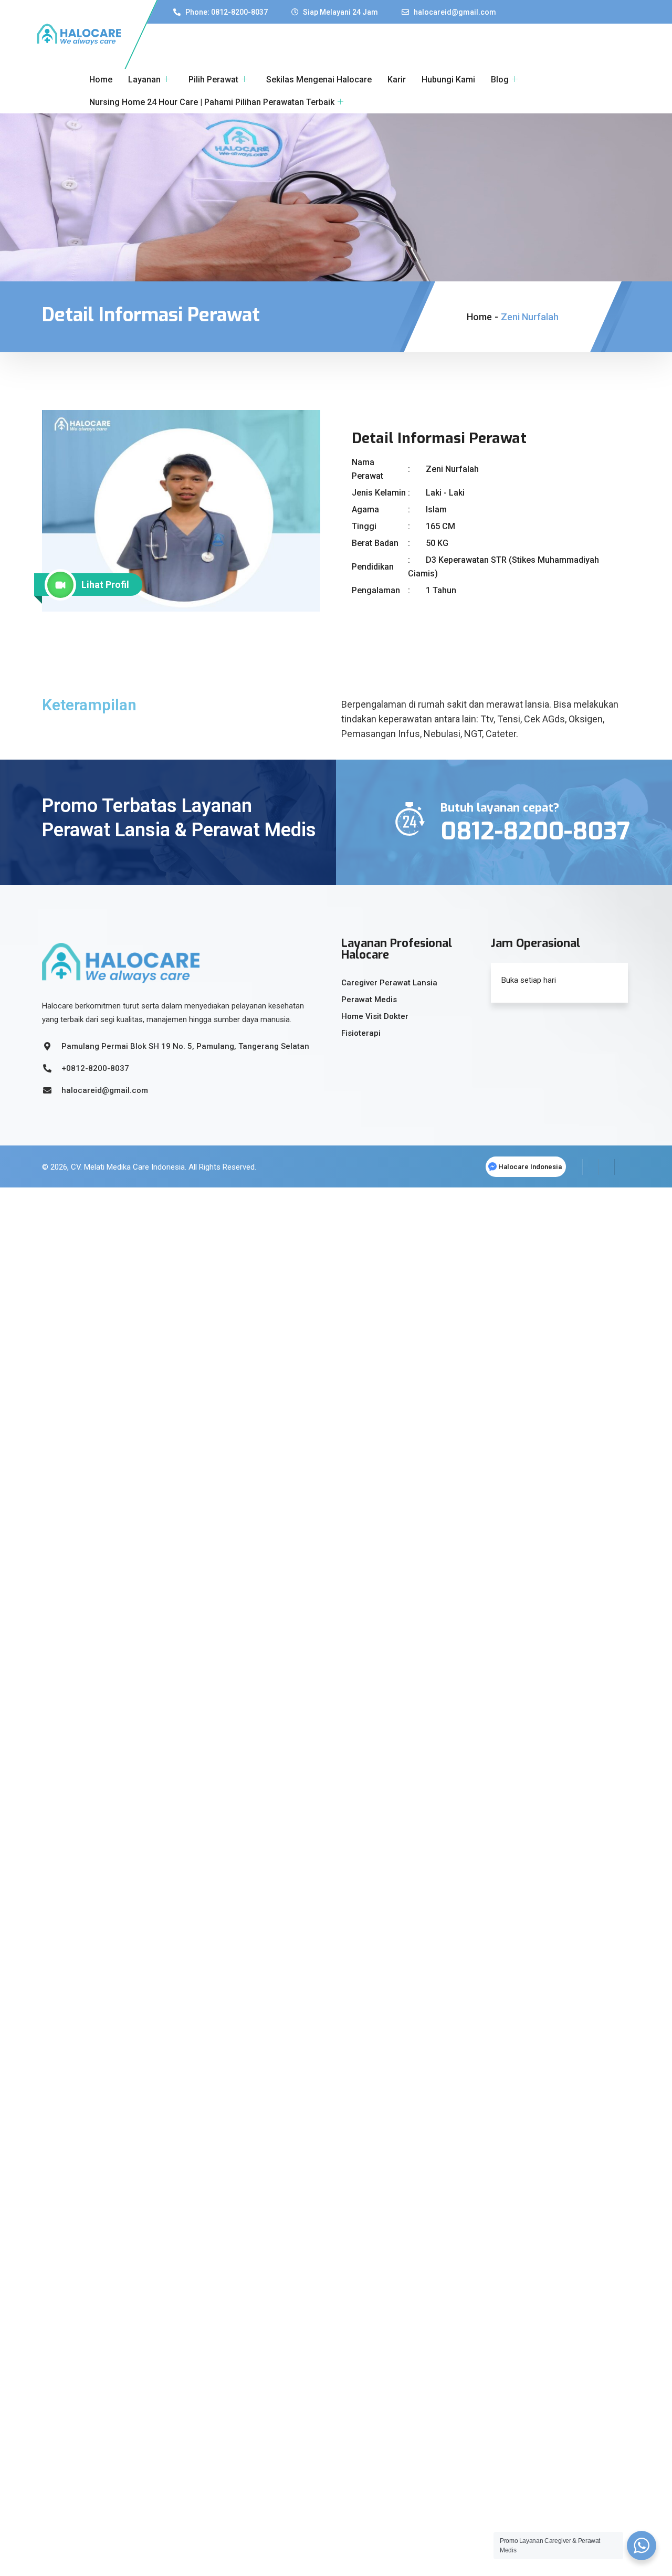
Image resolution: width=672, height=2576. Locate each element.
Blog (500, 80)
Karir (397, 80)
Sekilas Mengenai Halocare (319, 80)
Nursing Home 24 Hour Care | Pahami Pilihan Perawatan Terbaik (212, 102)
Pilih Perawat (213, 80)
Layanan (144, 80)
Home (101, 80)
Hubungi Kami (448, 80)
